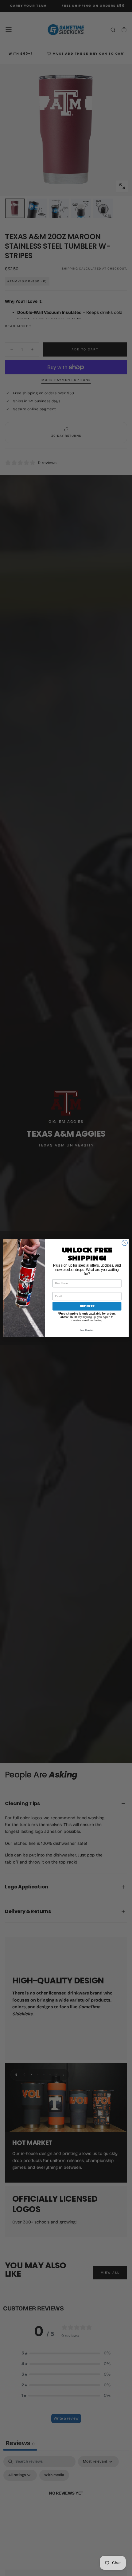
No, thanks (87, 1330)
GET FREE (87, 1306)
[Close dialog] (125, 1243)
